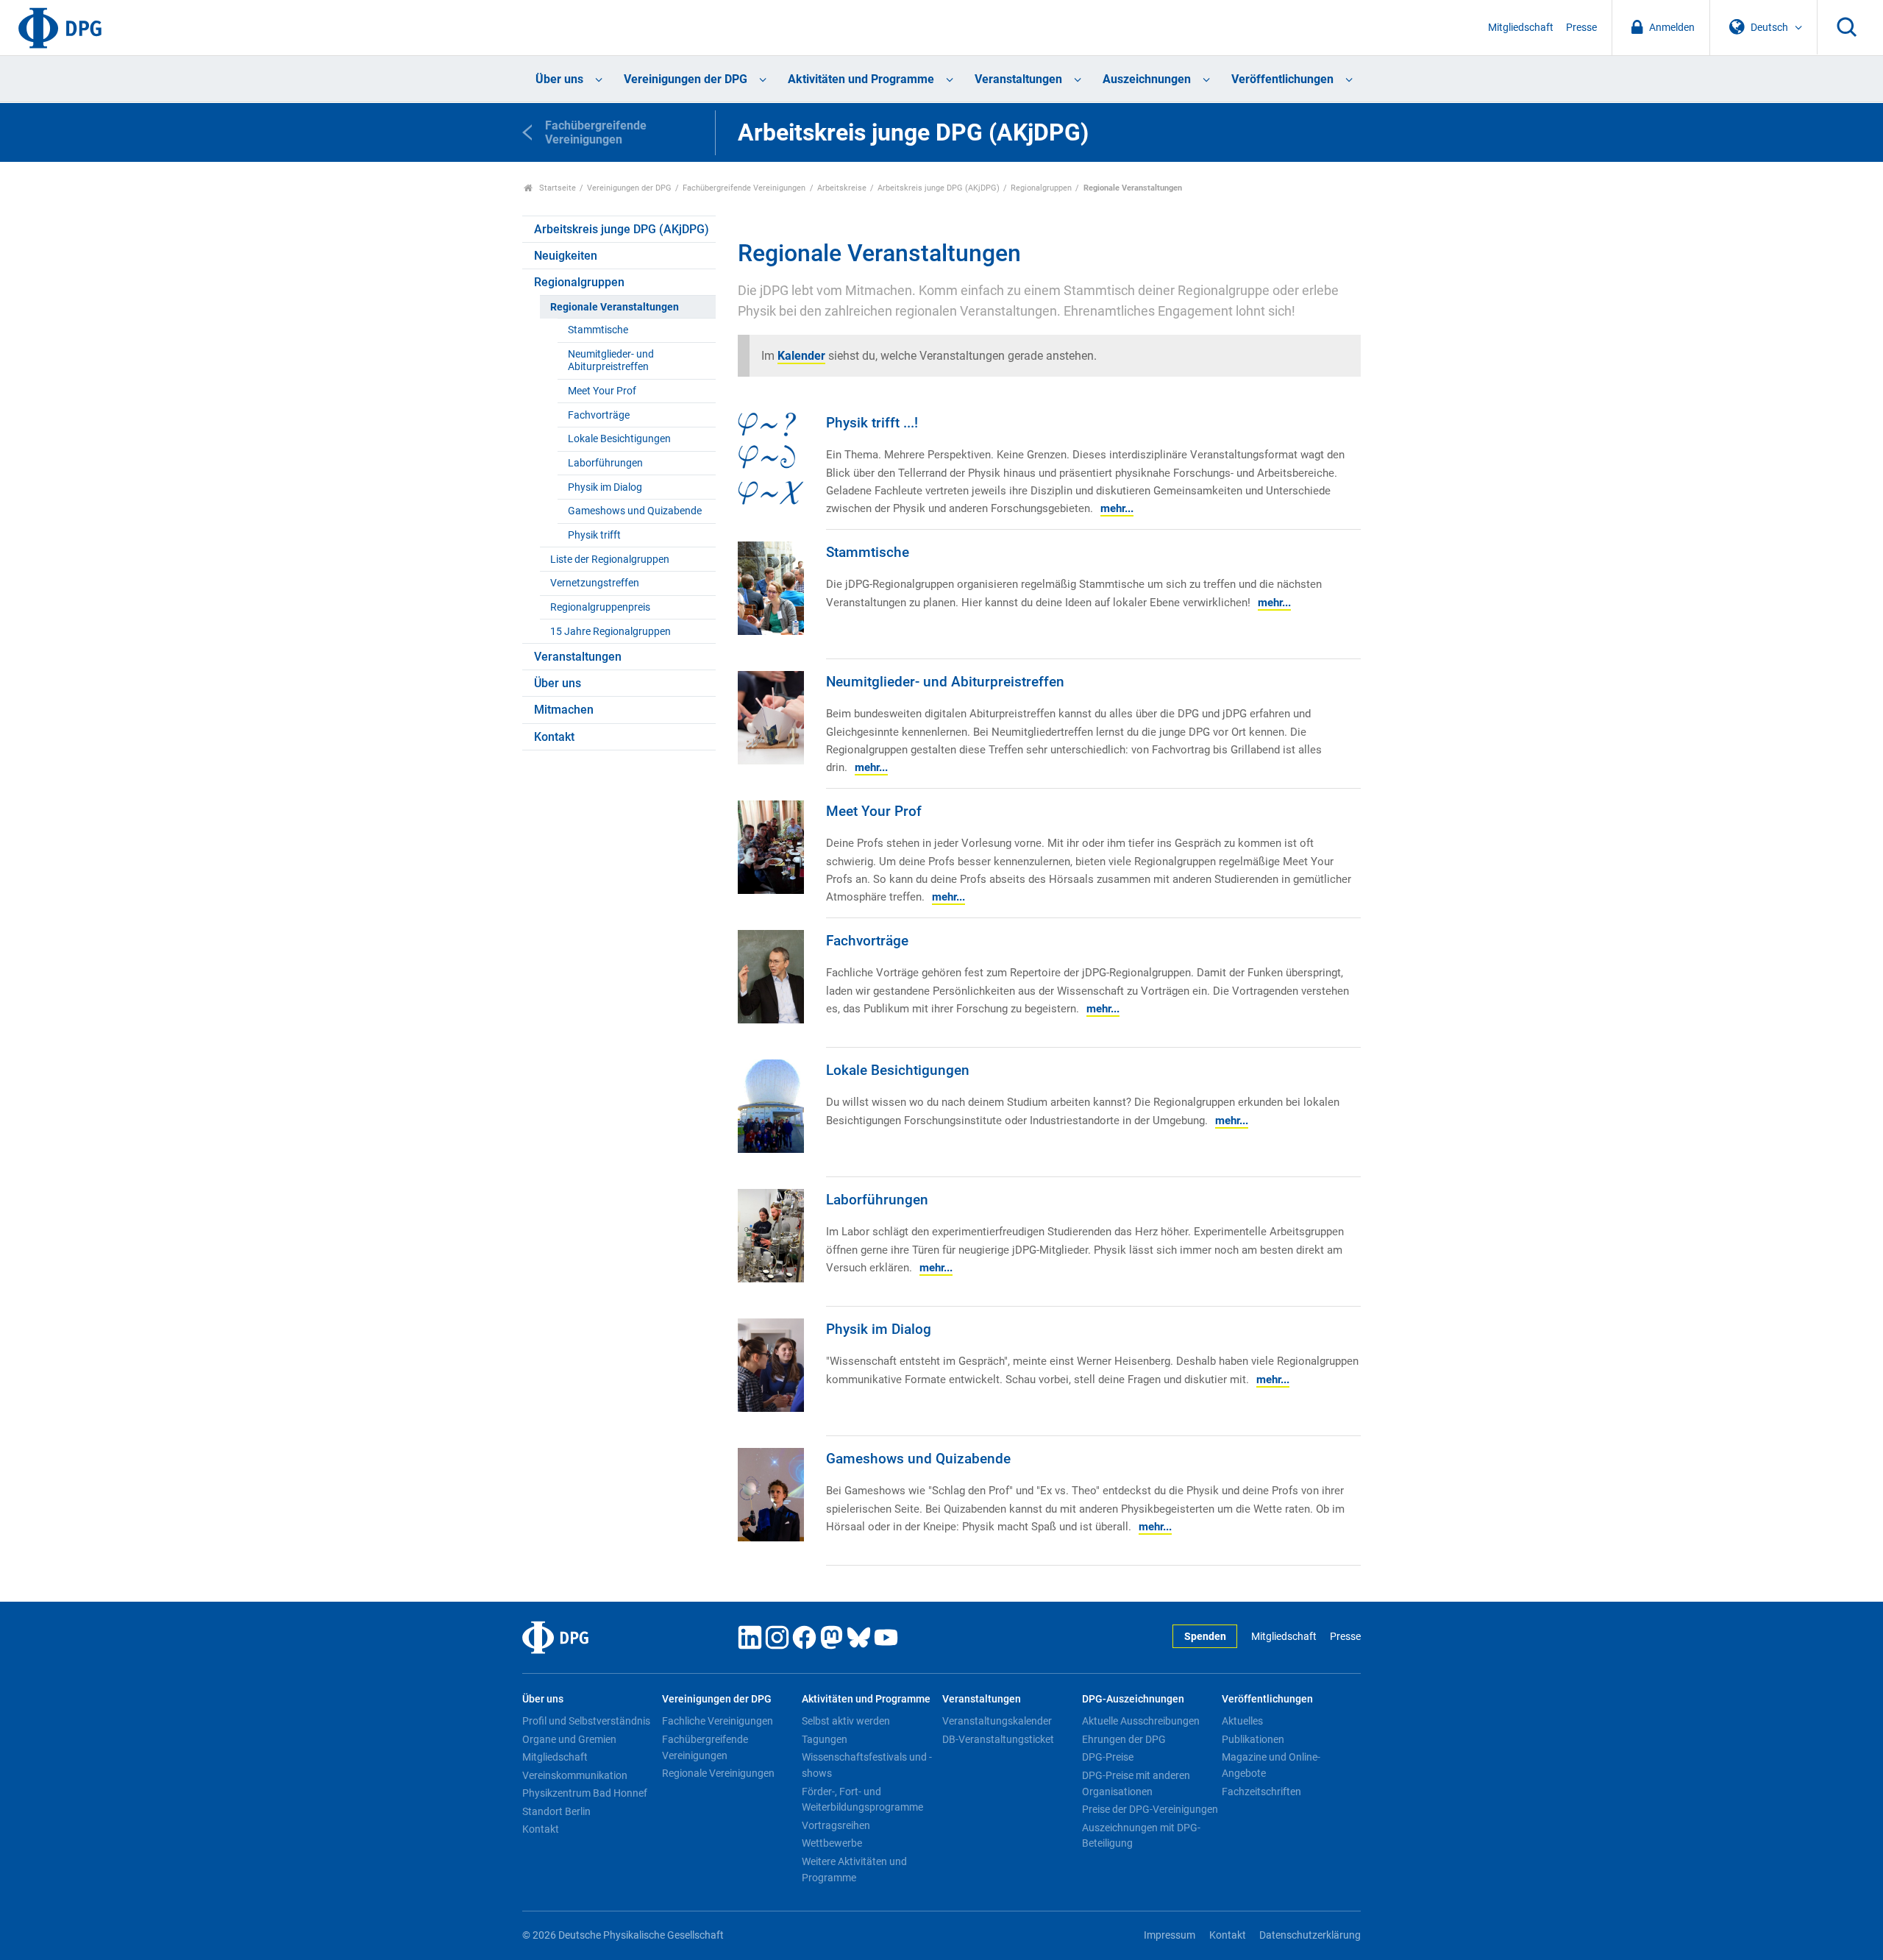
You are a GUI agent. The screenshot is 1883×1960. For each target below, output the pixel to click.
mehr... (1117, 508)
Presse (1581, 28)
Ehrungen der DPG (1124, 1739)
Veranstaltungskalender (997, 1721)
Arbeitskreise (842, 188)
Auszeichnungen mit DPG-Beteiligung (1141, 1836)
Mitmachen (564, 710)
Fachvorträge (599, 415)
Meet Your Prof (602, 391)
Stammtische (598, 330)
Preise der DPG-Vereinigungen (1150, 1809)
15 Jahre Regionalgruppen (611, 632)
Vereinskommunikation (575, 1775)
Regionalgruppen (1041, 188)
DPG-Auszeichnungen (1133, 1699)
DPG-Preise (1108, 1757)
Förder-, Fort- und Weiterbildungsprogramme (862, 1800)
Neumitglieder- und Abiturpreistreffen (611, 361)
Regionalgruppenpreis (600, 607)
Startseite (556, 188)
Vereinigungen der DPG (686, 79)
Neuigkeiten (566, 256)
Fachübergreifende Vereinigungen (744, 188)
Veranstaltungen (1018, 79)
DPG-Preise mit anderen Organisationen (1136, 1783)
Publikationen (1253, 1739)
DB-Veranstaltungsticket (998, 1739)
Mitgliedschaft (1521, 28)
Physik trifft (594, 535)
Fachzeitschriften (1261, 1792)
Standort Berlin (556, 1811)
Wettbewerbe (832, 1843)
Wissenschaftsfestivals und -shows (867, 1765)
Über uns (559, 79)
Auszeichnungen (1147, 79)
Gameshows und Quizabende (635, 511)
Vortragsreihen (836, 1825)
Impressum (1170, 1935)
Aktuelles (1242, 1721)
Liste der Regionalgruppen (610, 560)
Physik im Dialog (605, 487)
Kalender (801, 356)
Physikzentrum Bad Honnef (585, 1793)
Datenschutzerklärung (1310, 1935)
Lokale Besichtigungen (619, 439)
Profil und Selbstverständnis (586, 1721)
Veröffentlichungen (1282, 79)
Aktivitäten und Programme (861, 79)
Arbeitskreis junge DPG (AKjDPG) (939, 188)
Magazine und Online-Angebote (1271, 1765)
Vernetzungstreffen (595, 583)
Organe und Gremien (569, 1739)
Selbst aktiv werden (846, 1721)
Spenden (1205, 1637)
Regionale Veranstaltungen (615, 307)
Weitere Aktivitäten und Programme (854, 1870)
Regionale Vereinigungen (718, 1773)
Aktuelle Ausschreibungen (1141, 1721)
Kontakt (554, 737)
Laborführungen (605, 463)
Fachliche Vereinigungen (718, 1721)
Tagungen (825, 1739)
